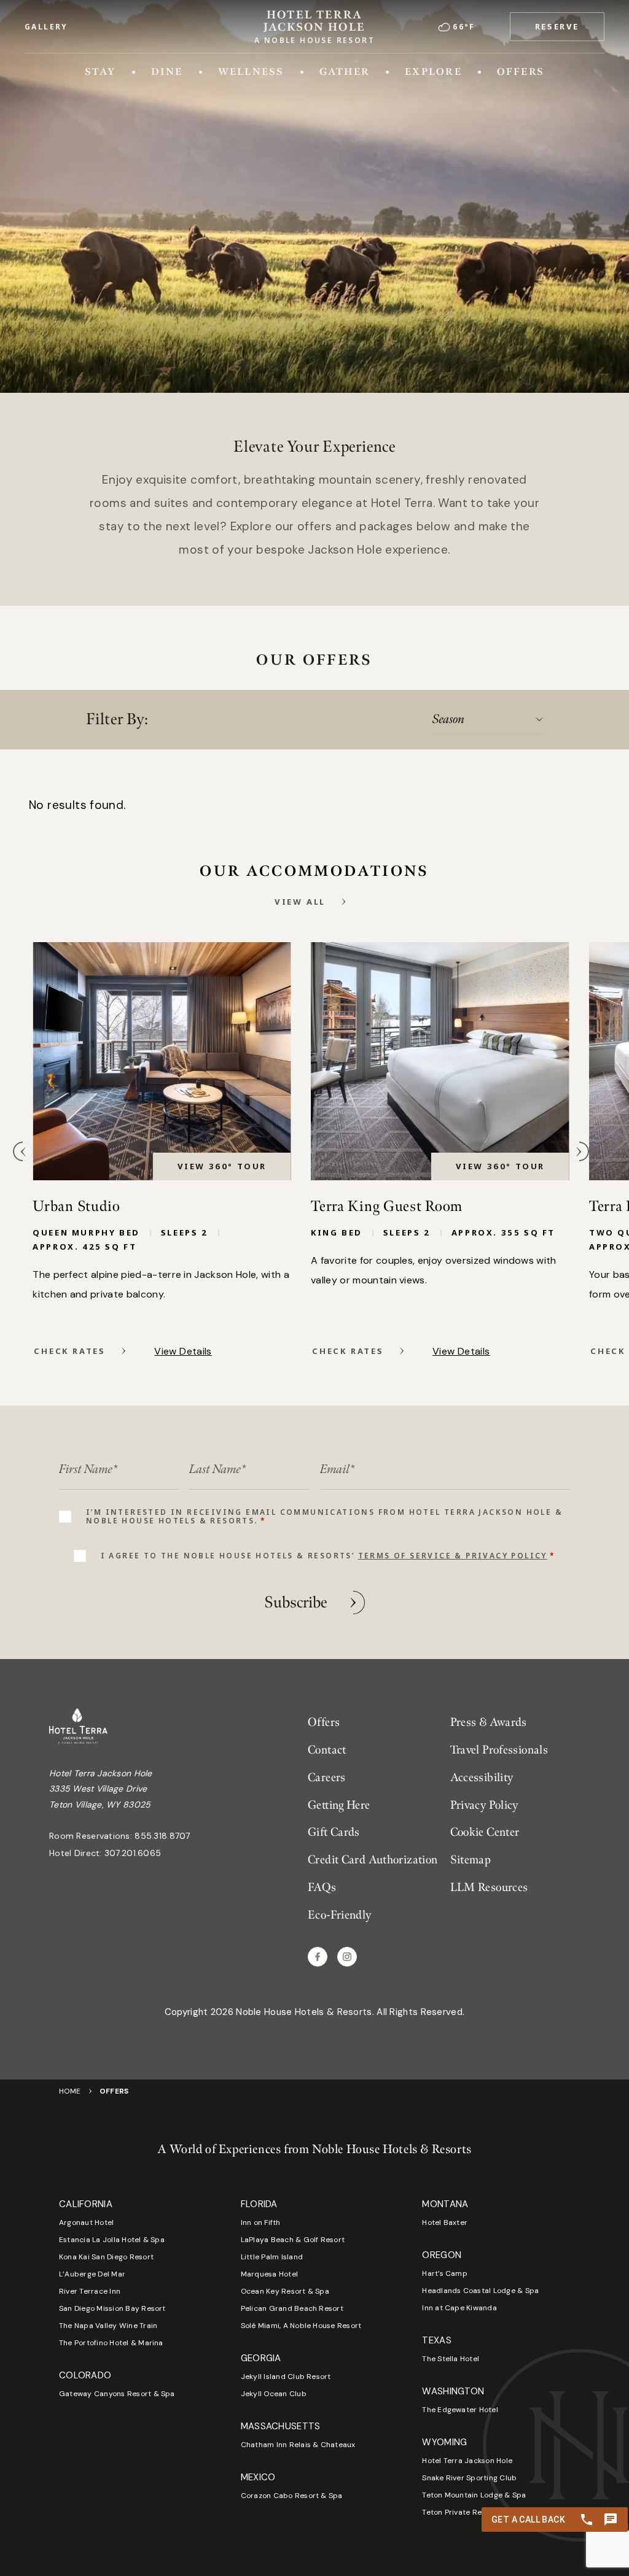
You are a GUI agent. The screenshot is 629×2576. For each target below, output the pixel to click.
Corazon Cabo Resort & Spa (292, 2496)
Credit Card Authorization (373, 1860)
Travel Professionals (499, 1750)
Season (449, 719)
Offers (521, 72)
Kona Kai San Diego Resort (106, 2257)
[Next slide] (579, 1151)
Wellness (251, 72)
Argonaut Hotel (86, 2222)
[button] (557, 27)
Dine (167, 72)
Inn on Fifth (261, 2222)
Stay (100, 72)
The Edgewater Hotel (460, 2410)
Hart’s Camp (445, 2273)
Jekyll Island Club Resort (286, 2377)
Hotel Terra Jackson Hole (467, 2461)
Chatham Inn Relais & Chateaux (298, 2445)
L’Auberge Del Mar (92, 2274)
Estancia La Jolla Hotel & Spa (112, 2240)
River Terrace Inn (90, 2291)
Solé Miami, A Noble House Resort (301, 2326)
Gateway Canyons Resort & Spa (117, 2394)
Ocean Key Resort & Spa (285, 2291)
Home (70, 2091)
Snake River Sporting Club (469, 2478)
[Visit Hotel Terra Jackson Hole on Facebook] (318, 1957)
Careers (327, 1778)
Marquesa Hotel (269, 2274)
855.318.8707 (162, 1836)
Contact (327, 1750)
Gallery (46, 27)
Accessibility (482, 1778)
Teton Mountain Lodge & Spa (474, 2495)
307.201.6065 (133, 1853)
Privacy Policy (484, 1805)
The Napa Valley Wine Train (108, 2326)
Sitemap (471, 1860)
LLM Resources (489, 1888)
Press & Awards (489, 1723)
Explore (433, 72)
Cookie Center (485, 1832)
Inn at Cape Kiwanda (459, 2308)
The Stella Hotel (451, 2359)
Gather (345, 72)
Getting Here (339, 1805)
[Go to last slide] (23, 1151)
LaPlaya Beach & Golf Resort (293, 2240)
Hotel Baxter (445, 2222)
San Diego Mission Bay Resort (112, 2308)
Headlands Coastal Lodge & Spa (480, 2291)
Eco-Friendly (340, 1915)
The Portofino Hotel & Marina (111, 2343)
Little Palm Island (272, 2257)
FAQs (322, 1888)
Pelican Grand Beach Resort (292, 2308)
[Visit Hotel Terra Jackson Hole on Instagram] (347, 1957)
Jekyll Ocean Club (274, 2394)
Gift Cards (334, 1832)
